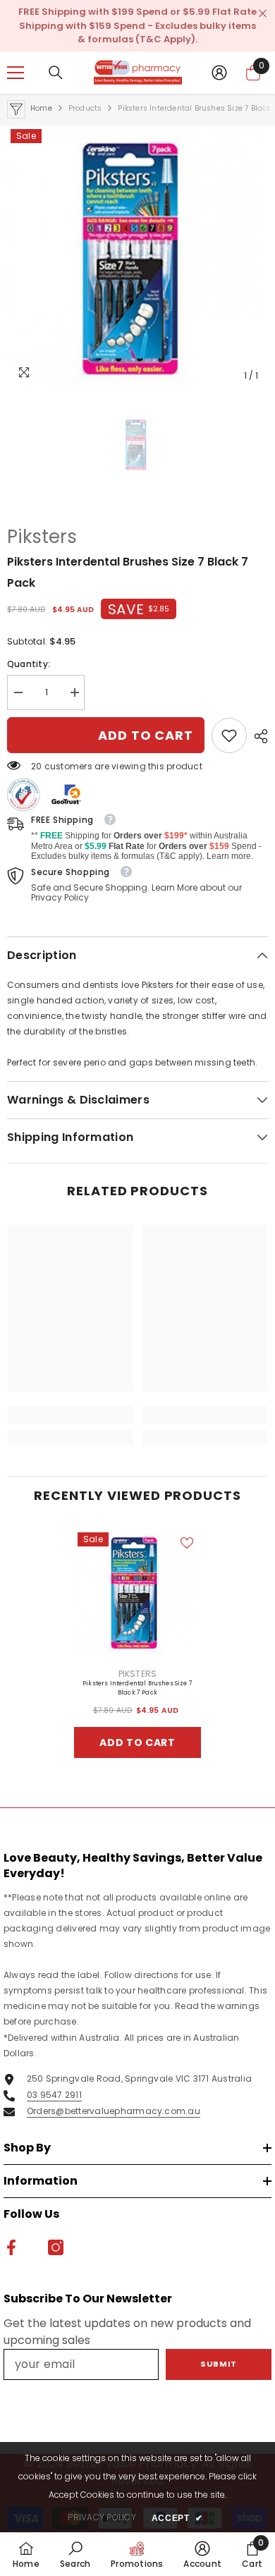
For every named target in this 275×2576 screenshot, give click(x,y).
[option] (137, 257)
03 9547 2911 (54, 2095)
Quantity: (29, 664)
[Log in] (219, 73)
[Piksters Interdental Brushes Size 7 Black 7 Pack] (137, 1592)
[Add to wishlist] (187, 1543)
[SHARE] (257, 736)
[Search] (56, 73)
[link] (229, 735)
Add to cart (146, 735)
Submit (218, 2364)
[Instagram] (56, 2247)
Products (85, 108)
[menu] (16, 73)
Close (263, 14)
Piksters (42, 537)
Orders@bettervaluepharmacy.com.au (114, 2111)
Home (41, 108)
